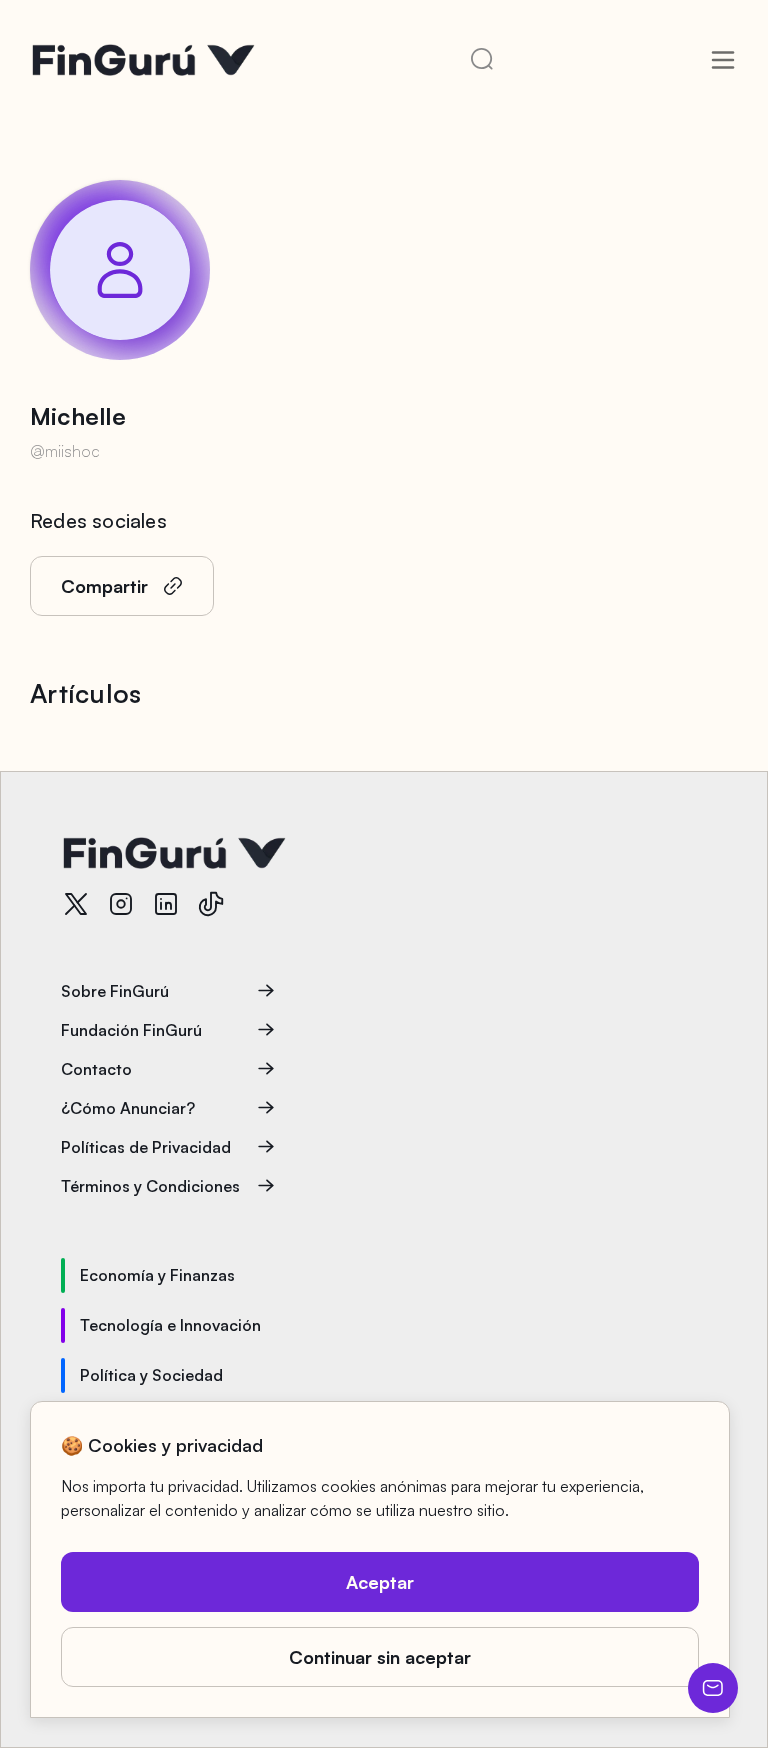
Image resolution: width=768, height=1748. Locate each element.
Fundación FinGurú (131, 1030)
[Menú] (723, 60)
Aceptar (380, 1582)
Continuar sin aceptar (380, 1657)
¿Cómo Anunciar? (128, 1108)
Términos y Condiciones (150, 1186)
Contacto (96, 1069)
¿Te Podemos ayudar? (713, 1688)
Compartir (104, 586)
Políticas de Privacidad (146, 1147)
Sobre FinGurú (115, 991)
